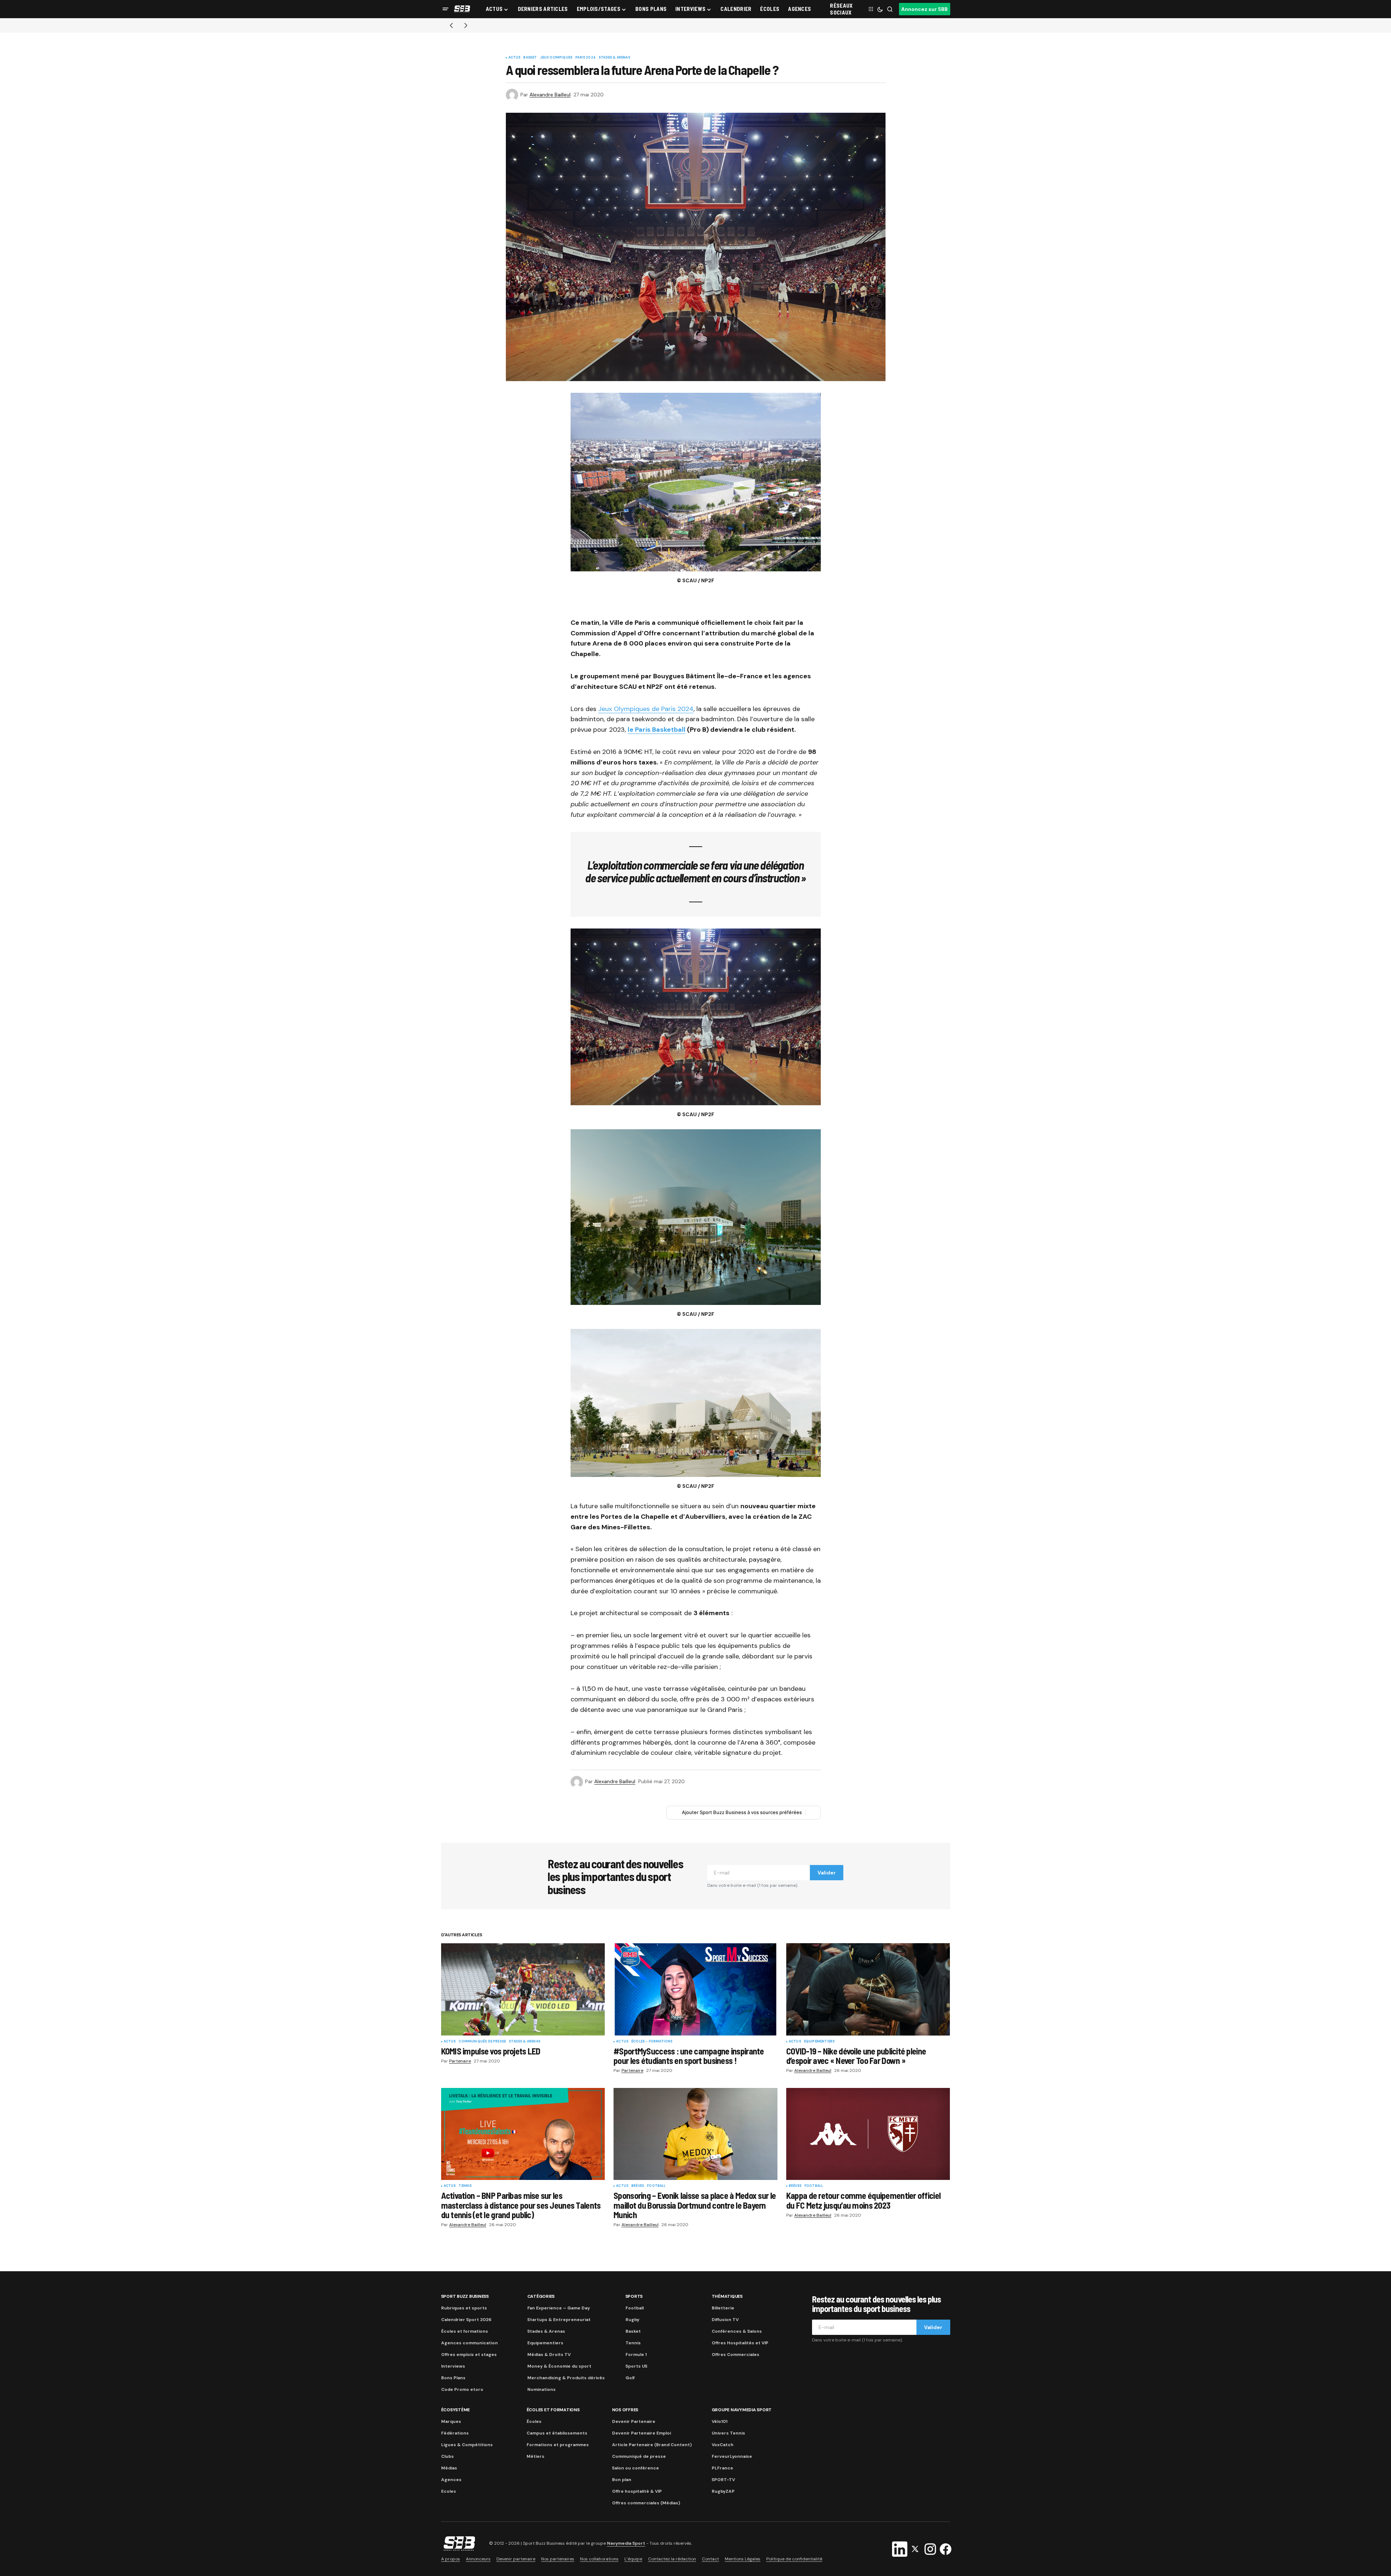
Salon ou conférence (635, 2468)
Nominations (541, 2389)
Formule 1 (636, 2355)
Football (656, 2186)
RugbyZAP (723, 2491)
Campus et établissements (557, 2433)
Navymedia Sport (626, 2543)
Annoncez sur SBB (924, 9)
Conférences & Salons (737, 2331)
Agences (451, 2480)
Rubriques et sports (464, 2308)
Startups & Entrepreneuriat (559, 2320)
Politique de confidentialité (794, 2559)
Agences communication (469, 2343)
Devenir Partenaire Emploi (641, 2433)
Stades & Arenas (614, 58)
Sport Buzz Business (465, 2296)
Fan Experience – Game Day (559, 2308)
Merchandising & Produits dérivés (566, 2378)
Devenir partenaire (516, 2559)
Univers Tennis (728, 2433)
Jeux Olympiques (556, 58)
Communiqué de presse (639, 2456)
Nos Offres (625, 2410)
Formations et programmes (558, 2445)
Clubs (447, 2456)
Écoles (534, 2421)
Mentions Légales (743, 2559)
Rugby (632, 2320)
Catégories (541, 2296)
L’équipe (633, 2559)
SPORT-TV (723, 2480)
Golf (630, 2378)
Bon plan (622, 2480)
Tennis (465, 2186)
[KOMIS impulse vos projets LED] (523, 1989)
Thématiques (727, 2296)
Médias (449, 2468)
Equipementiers (820, 2042)
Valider (827, 1873)
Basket (530, 58)
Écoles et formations (465, 2331)
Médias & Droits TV (549, 2355)
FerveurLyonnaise (732, 2456)
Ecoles (449, 2491)
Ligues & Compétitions (467, 2445)
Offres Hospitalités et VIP (740, 2343)
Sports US (636, 2366)
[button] (445, 9)
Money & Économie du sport (559, 2366)
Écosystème (456, 2410)
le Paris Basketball (657, 730)
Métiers (535, 2456)
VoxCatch (723, 2445)
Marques (451, 2421)
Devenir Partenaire (634, 2421)
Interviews (453, 2366)
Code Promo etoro (462, 2389)
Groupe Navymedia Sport (742, 2410)
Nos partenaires (558, 2559)
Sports (634, 2296)
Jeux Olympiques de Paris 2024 (646, 709)
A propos (451, 2559)
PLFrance (722, 2468)
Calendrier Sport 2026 (466, 2320)
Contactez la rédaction (672, 2559)
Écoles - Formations (652, 2042)
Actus (515, 58)
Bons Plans (453, 2378)
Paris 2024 (585, 58)
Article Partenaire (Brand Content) (652, 2445)
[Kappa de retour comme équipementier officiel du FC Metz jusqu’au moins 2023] (868, 2134)
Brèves (638, 2186)
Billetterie (723, 2308)
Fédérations (455, 2433)
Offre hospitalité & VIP (637, 2491)
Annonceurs (478, 2559)
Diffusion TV (725, 2320)
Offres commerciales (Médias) (646, 2503)
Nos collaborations (599, 2559)
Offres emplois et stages (469, 2355)
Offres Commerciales (736, 2355)
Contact (710, 2559)
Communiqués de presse (482, 2042)
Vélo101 (720, 2421)
